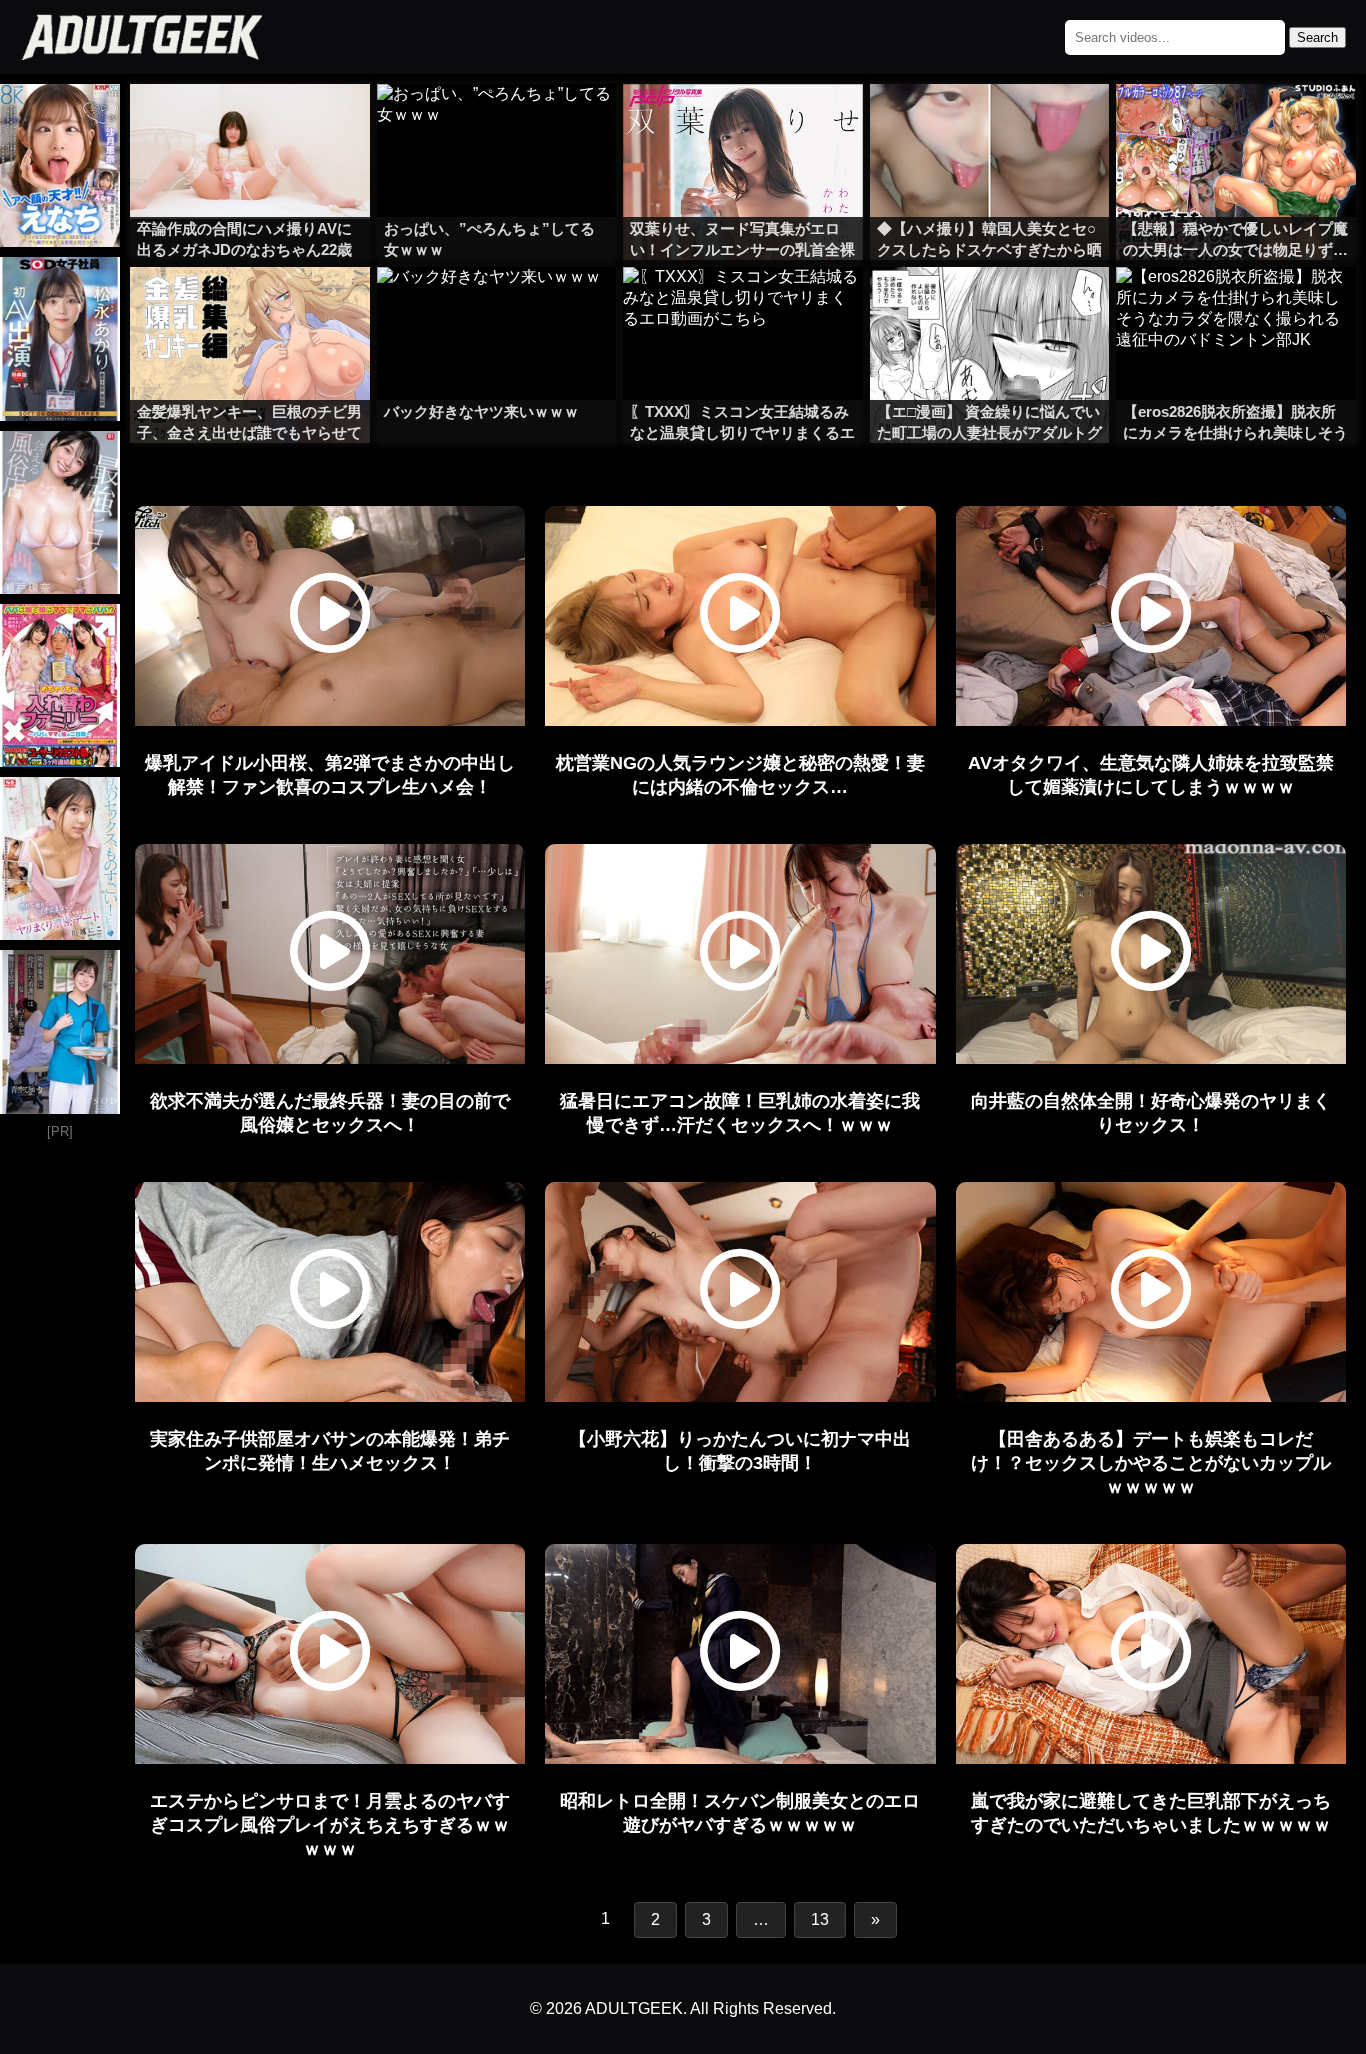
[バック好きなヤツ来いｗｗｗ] (497, 307)
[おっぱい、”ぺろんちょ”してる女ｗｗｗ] (497, 124)
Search (1317, 37)
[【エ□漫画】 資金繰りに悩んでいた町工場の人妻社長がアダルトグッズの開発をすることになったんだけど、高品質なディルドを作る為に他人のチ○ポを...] (990, 307)
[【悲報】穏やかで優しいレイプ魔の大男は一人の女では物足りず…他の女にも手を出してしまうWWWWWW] (1236, 124)
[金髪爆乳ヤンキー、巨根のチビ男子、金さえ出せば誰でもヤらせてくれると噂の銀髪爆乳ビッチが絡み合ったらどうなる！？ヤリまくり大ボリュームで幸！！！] (250, 307)
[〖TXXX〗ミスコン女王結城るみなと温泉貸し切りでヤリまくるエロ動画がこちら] (743, 307)
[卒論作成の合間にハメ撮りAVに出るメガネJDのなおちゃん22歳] (250, 124)
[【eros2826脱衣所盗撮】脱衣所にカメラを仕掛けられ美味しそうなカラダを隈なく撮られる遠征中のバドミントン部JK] (1236, 307)
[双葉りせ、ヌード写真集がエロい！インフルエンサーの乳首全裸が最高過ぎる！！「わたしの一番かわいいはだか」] (743, 124)
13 (820, 1919)
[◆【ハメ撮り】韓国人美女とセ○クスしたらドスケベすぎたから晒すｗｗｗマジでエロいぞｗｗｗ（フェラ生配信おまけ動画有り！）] (990, 124)
